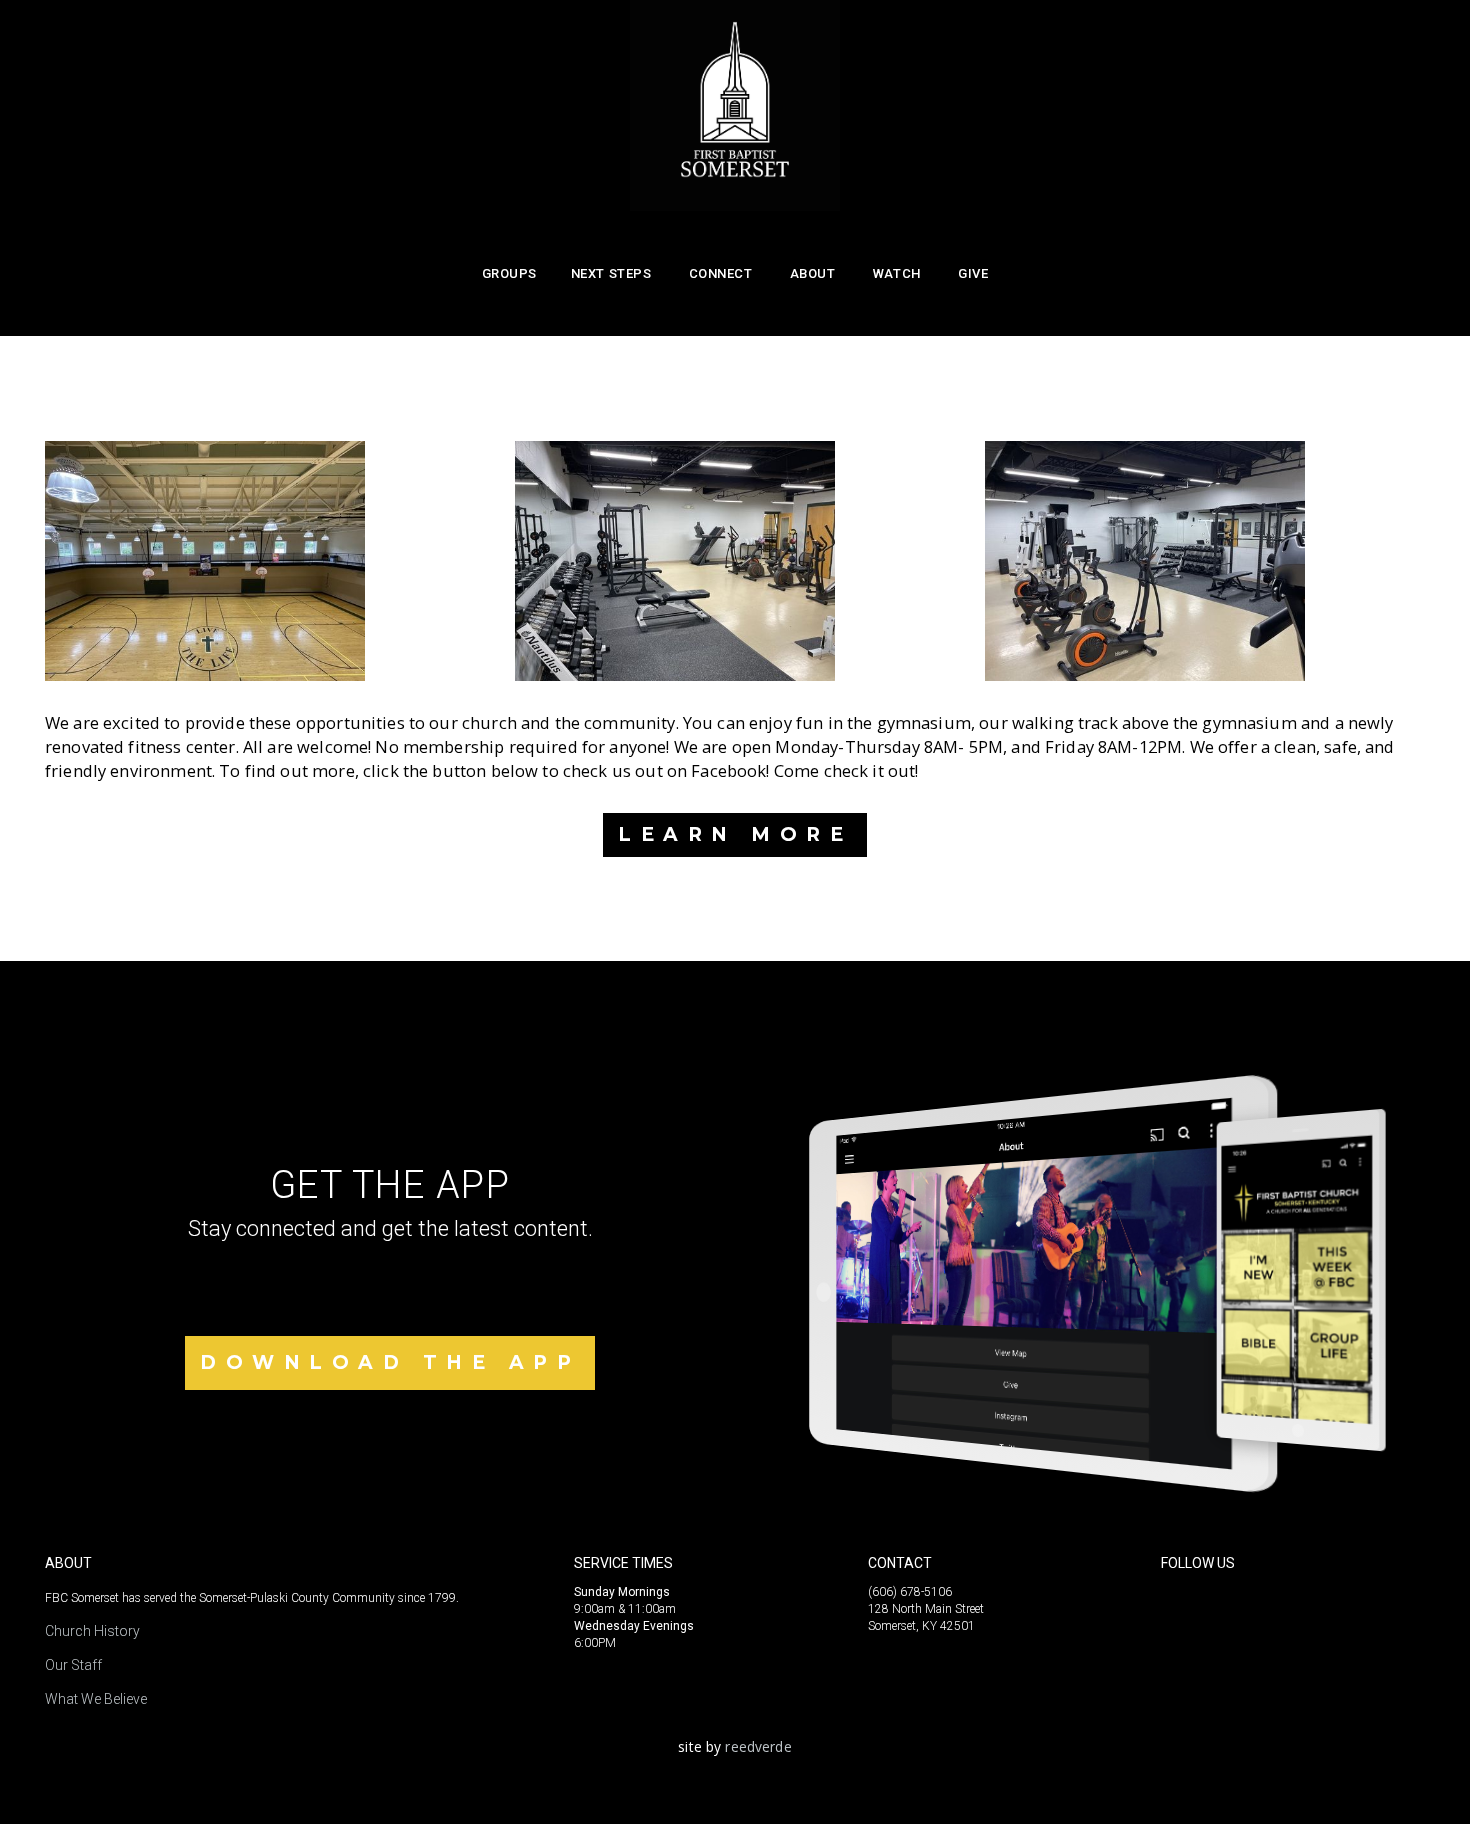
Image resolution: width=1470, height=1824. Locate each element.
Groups (509, 273)
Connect (722, 273)
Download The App (390, 1362)
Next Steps (613, 273)
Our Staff (73, 1665)
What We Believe (96, 1699)
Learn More (735, 834)
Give (973, 273)
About (814, 273)
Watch (898, 273)
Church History (92, 1631)
